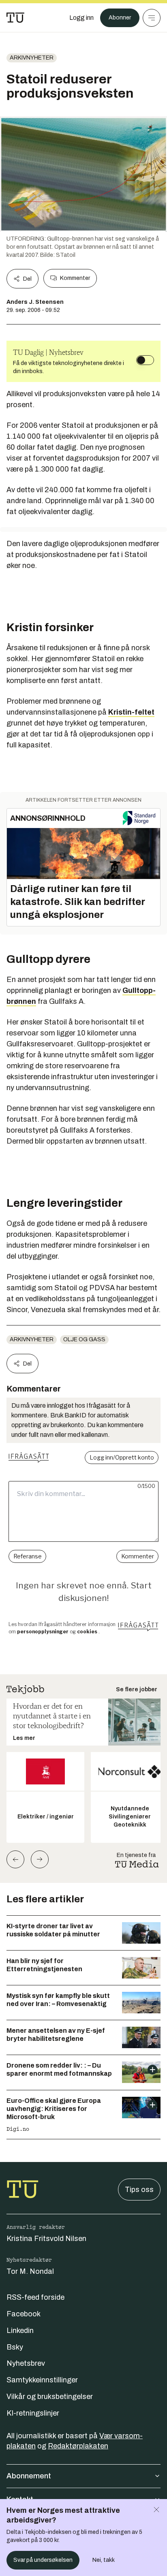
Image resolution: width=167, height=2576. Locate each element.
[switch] (145, 360)
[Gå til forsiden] (15, 18)
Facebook (24, 2314)
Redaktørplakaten (78, 2446)
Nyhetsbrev (26, 2363)
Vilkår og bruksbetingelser (50, 2397)
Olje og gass (84, 1339)
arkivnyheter (32, 58)
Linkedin (20, 2331)
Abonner (120, 18)
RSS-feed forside (35, 2297)
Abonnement (29, 2476)
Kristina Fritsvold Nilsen (46, 2239)
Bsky (15, 2347)
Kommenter (75, 278)
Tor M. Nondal (30, 2271)
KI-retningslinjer (33, 2413)
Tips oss (139, 2190)
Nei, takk (104, 2560)
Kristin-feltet (131, 712)
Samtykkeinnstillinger (42, 2380)
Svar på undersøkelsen (43, 2560)
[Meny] (152, 18)
